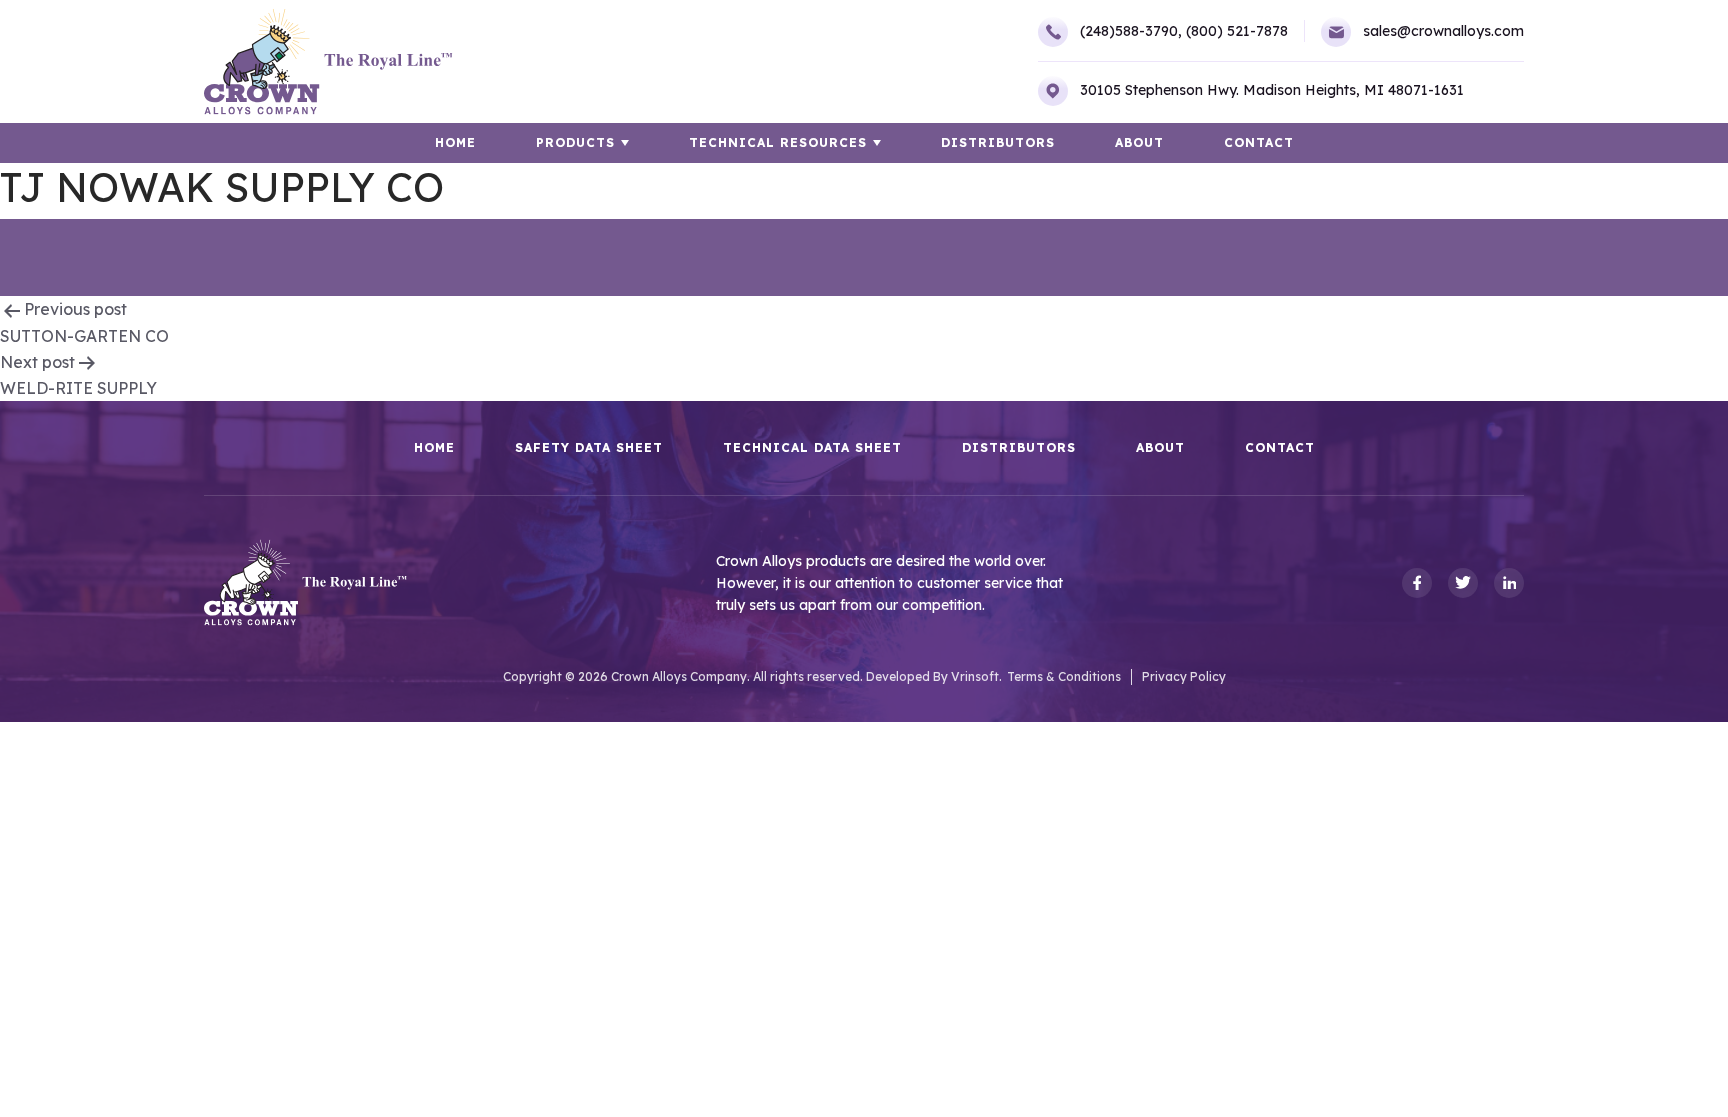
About (1139, 142)
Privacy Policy (1184, 676)
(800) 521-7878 (1237, 31)
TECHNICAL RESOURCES (778, 142)
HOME (455, 142)
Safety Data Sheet (589, 448)
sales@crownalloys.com (1443, 31)
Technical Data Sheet (812, 448)
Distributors (998, 142)
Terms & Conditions (1064, 676)
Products (575, 142)
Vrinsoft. (976, 676)
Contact (1259, 142)
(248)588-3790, (1131, 31)
